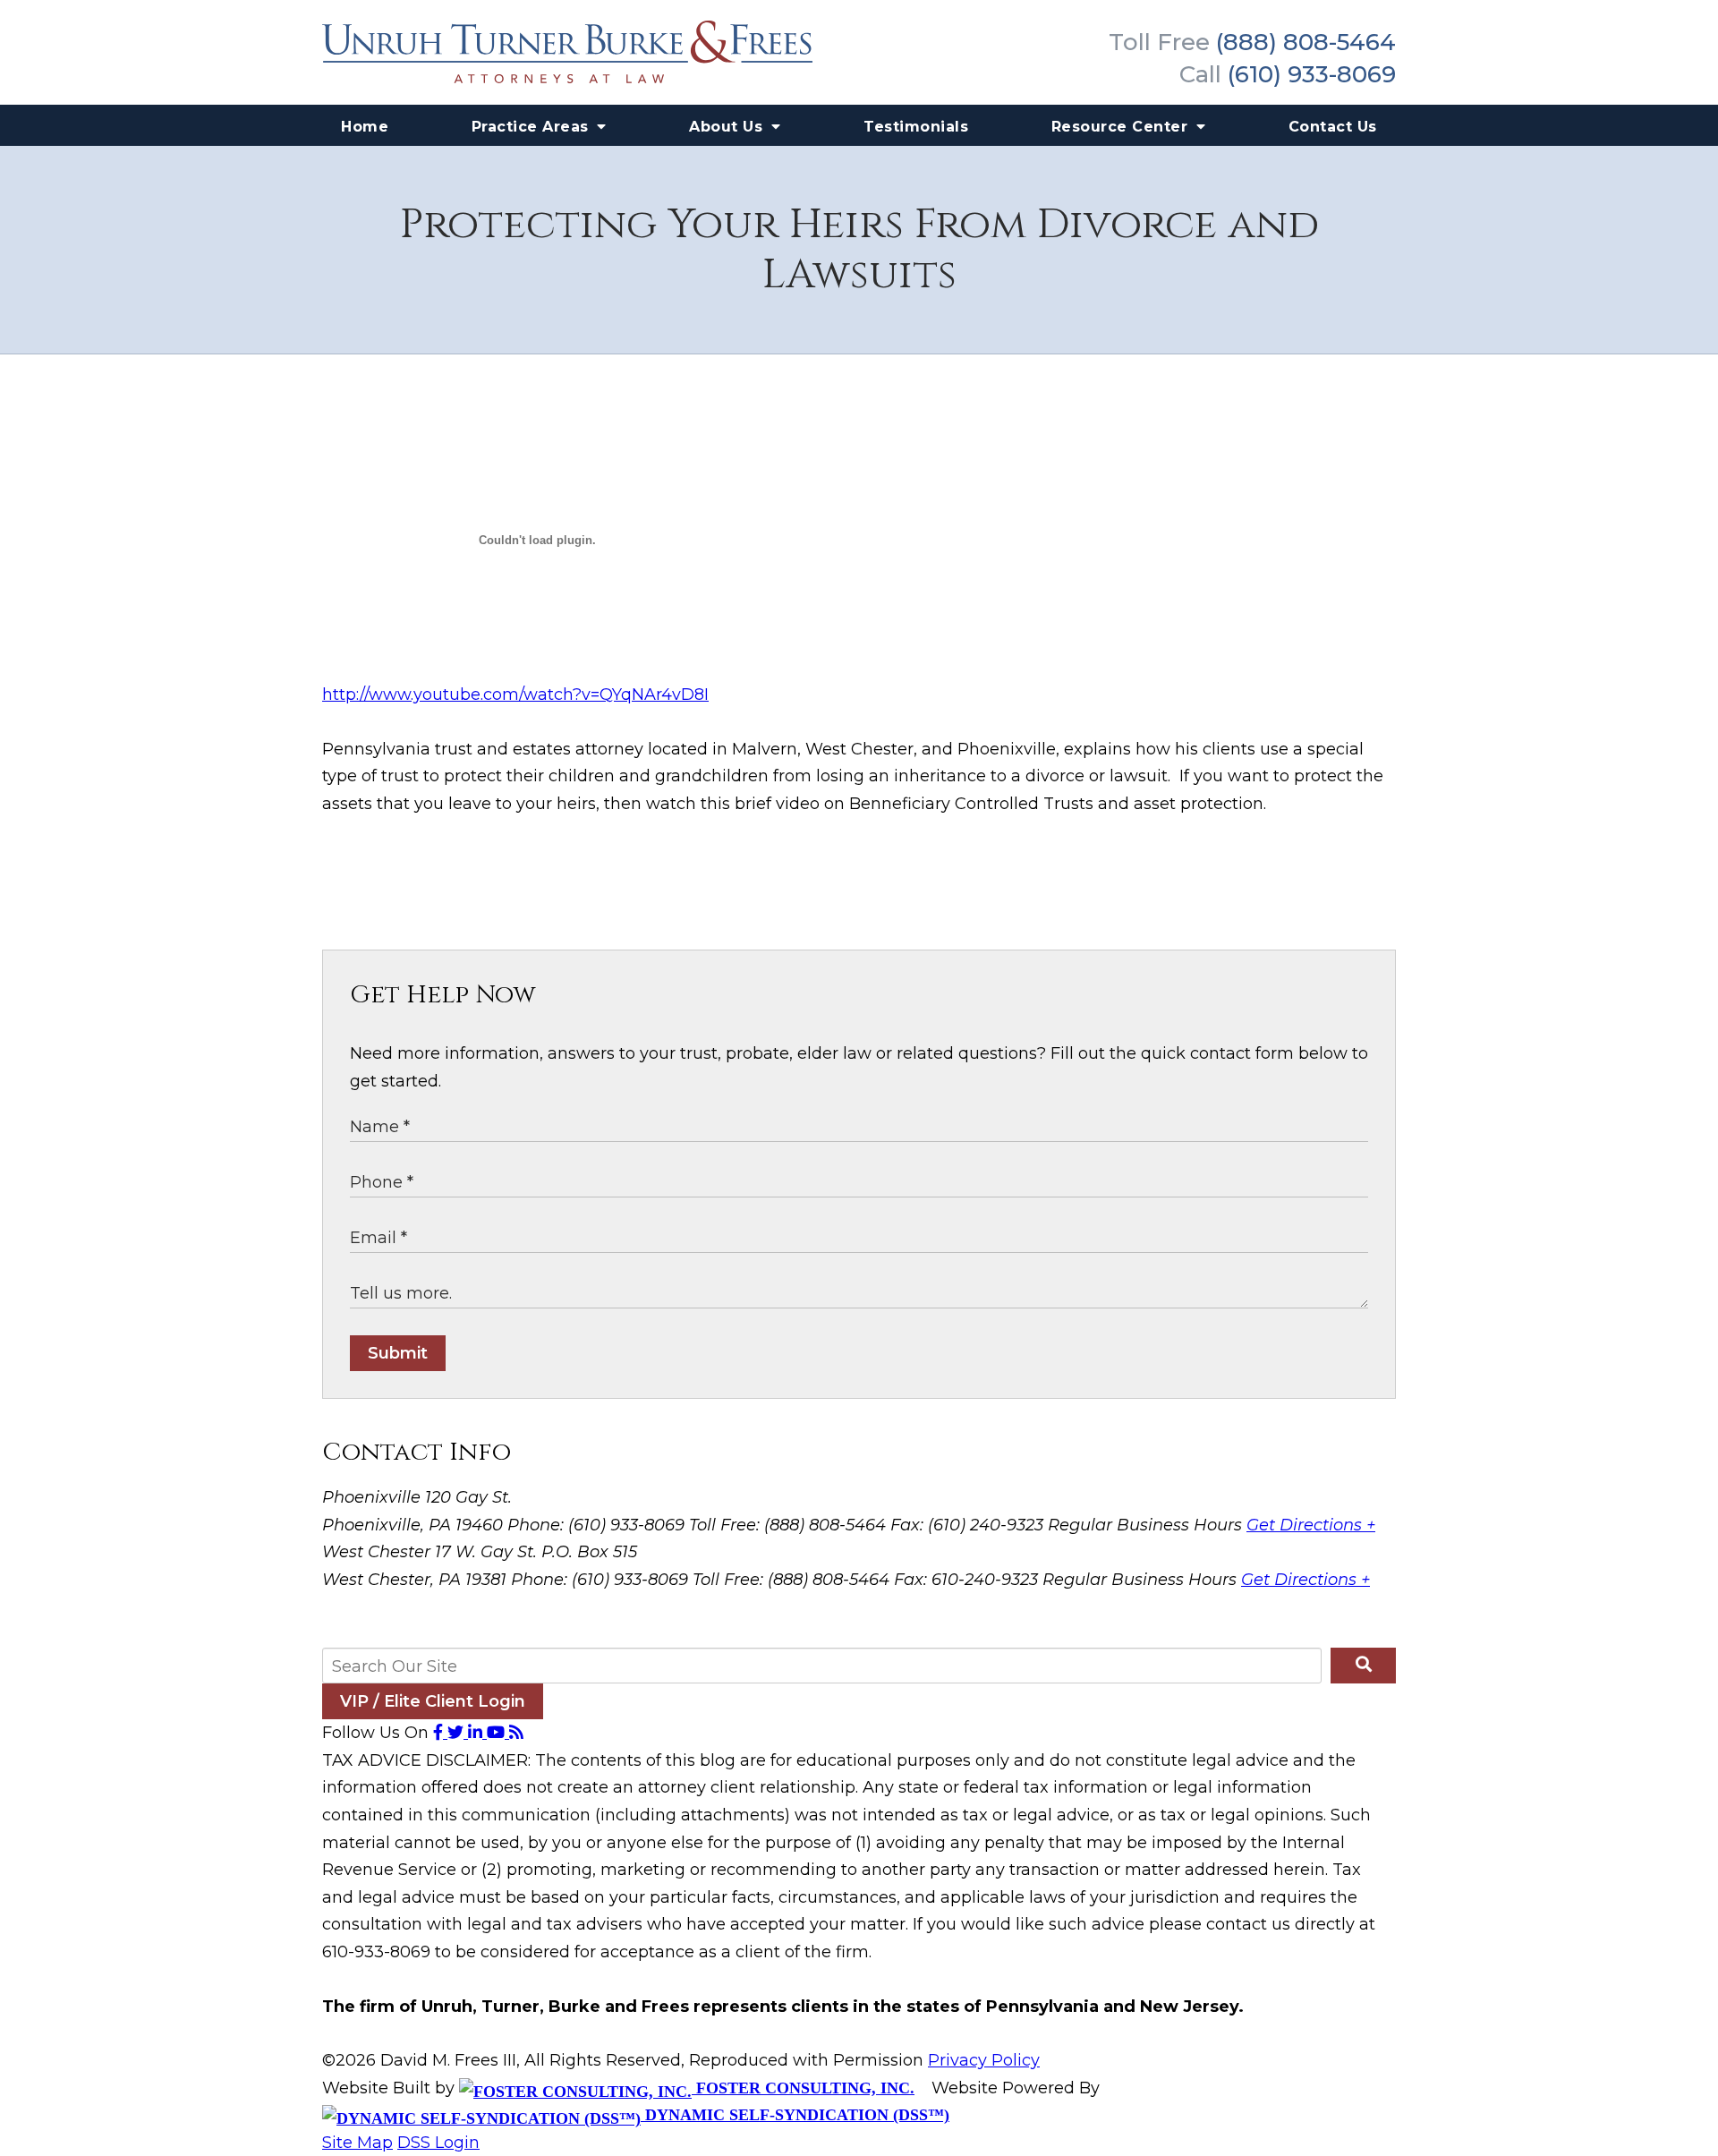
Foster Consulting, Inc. (803, 2088)
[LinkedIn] (477, 1733)
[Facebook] (440, 1733)
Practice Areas (533, 127)
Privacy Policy (984, 2060)
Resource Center (1122, 127)
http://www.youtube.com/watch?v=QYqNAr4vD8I (515, 695)
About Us (728, 127)
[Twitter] (458, 1733)
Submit (398, 1353)
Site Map (357, 2143)
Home (365, 127)
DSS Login (438, 2143)
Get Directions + (1311, 1525)
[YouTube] (498, 1733)
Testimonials (916, 127)
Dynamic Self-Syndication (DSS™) (795, 2115)
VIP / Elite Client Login (433, 1701)
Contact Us (1333, 127)
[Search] (1363, 1666)
